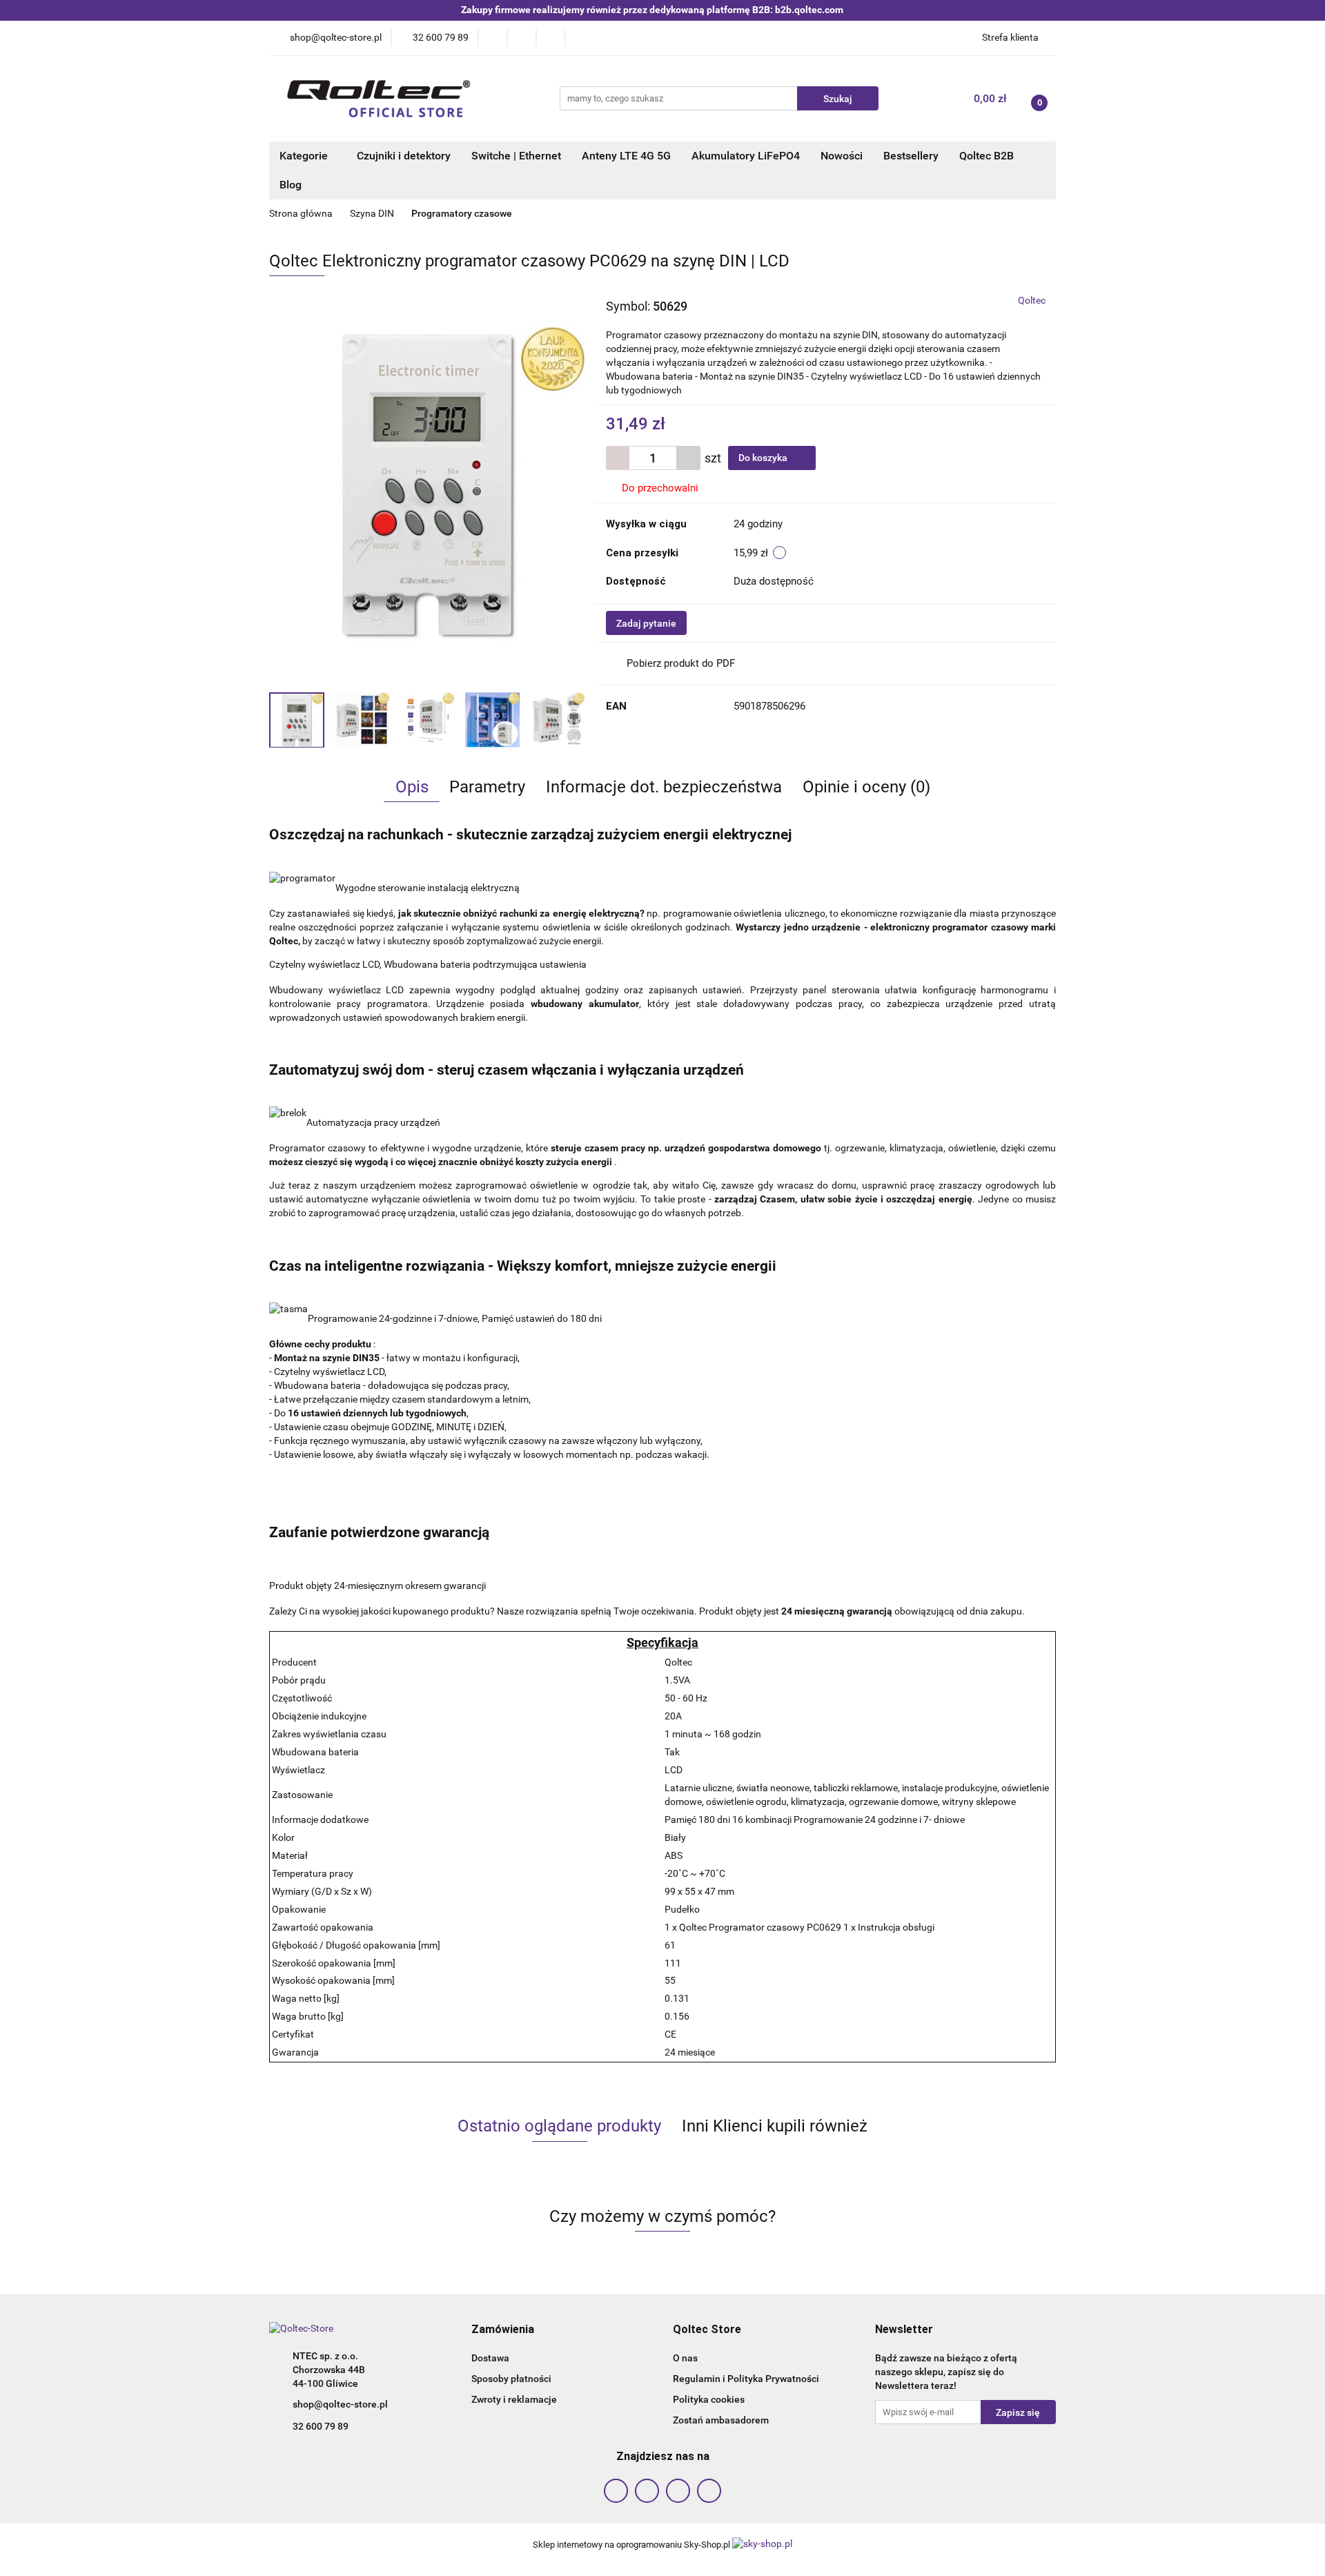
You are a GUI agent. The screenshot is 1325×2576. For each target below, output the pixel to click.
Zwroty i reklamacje (514, 2399)
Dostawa (490, 2358)
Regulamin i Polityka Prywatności (746, 2379)
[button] (503, 2330)
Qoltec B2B (987, 156)
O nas (685, 2358)
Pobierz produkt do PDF (681, 663)
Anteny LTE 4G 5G (626, 156)
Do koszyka (764, 458)
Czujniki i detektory (404, 156)
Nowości (842, 156)
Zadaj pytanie (646, 623)
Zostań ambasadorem (721, 2420)
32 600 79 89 (321, 2426)
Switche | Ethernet (516, 156)
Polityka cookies (709, 2399)
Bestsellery (911, 156)
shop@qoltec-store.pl (340, 2404)
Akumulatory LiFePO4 (746, 156)
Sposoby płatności (511, 2379)
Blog (291, 185)
